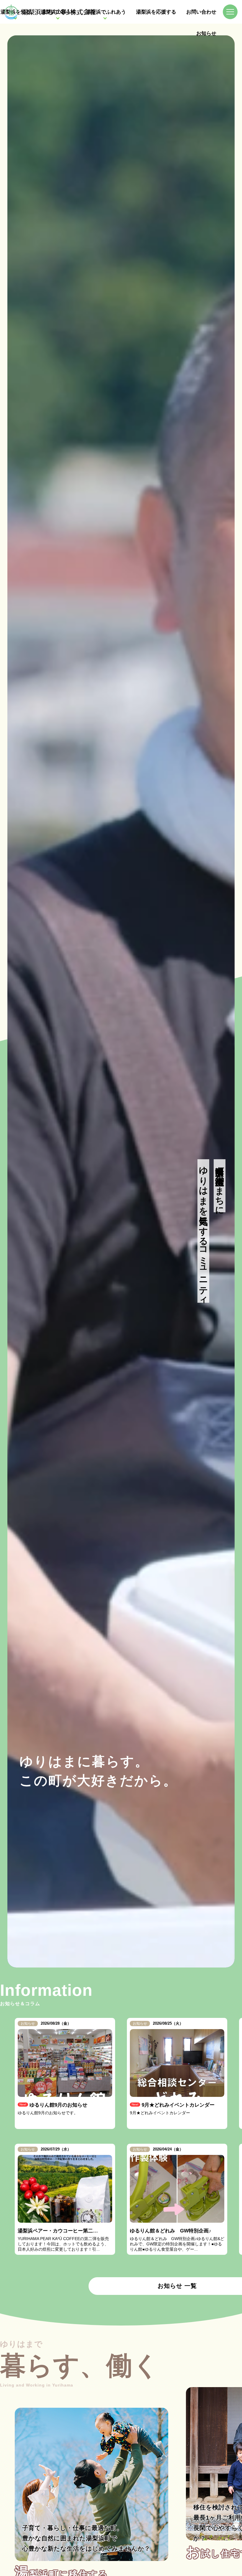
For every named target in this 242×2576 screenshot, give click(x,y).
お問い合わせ (201, 12)
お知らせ (206, 33)
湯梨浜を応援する (156, 12)
